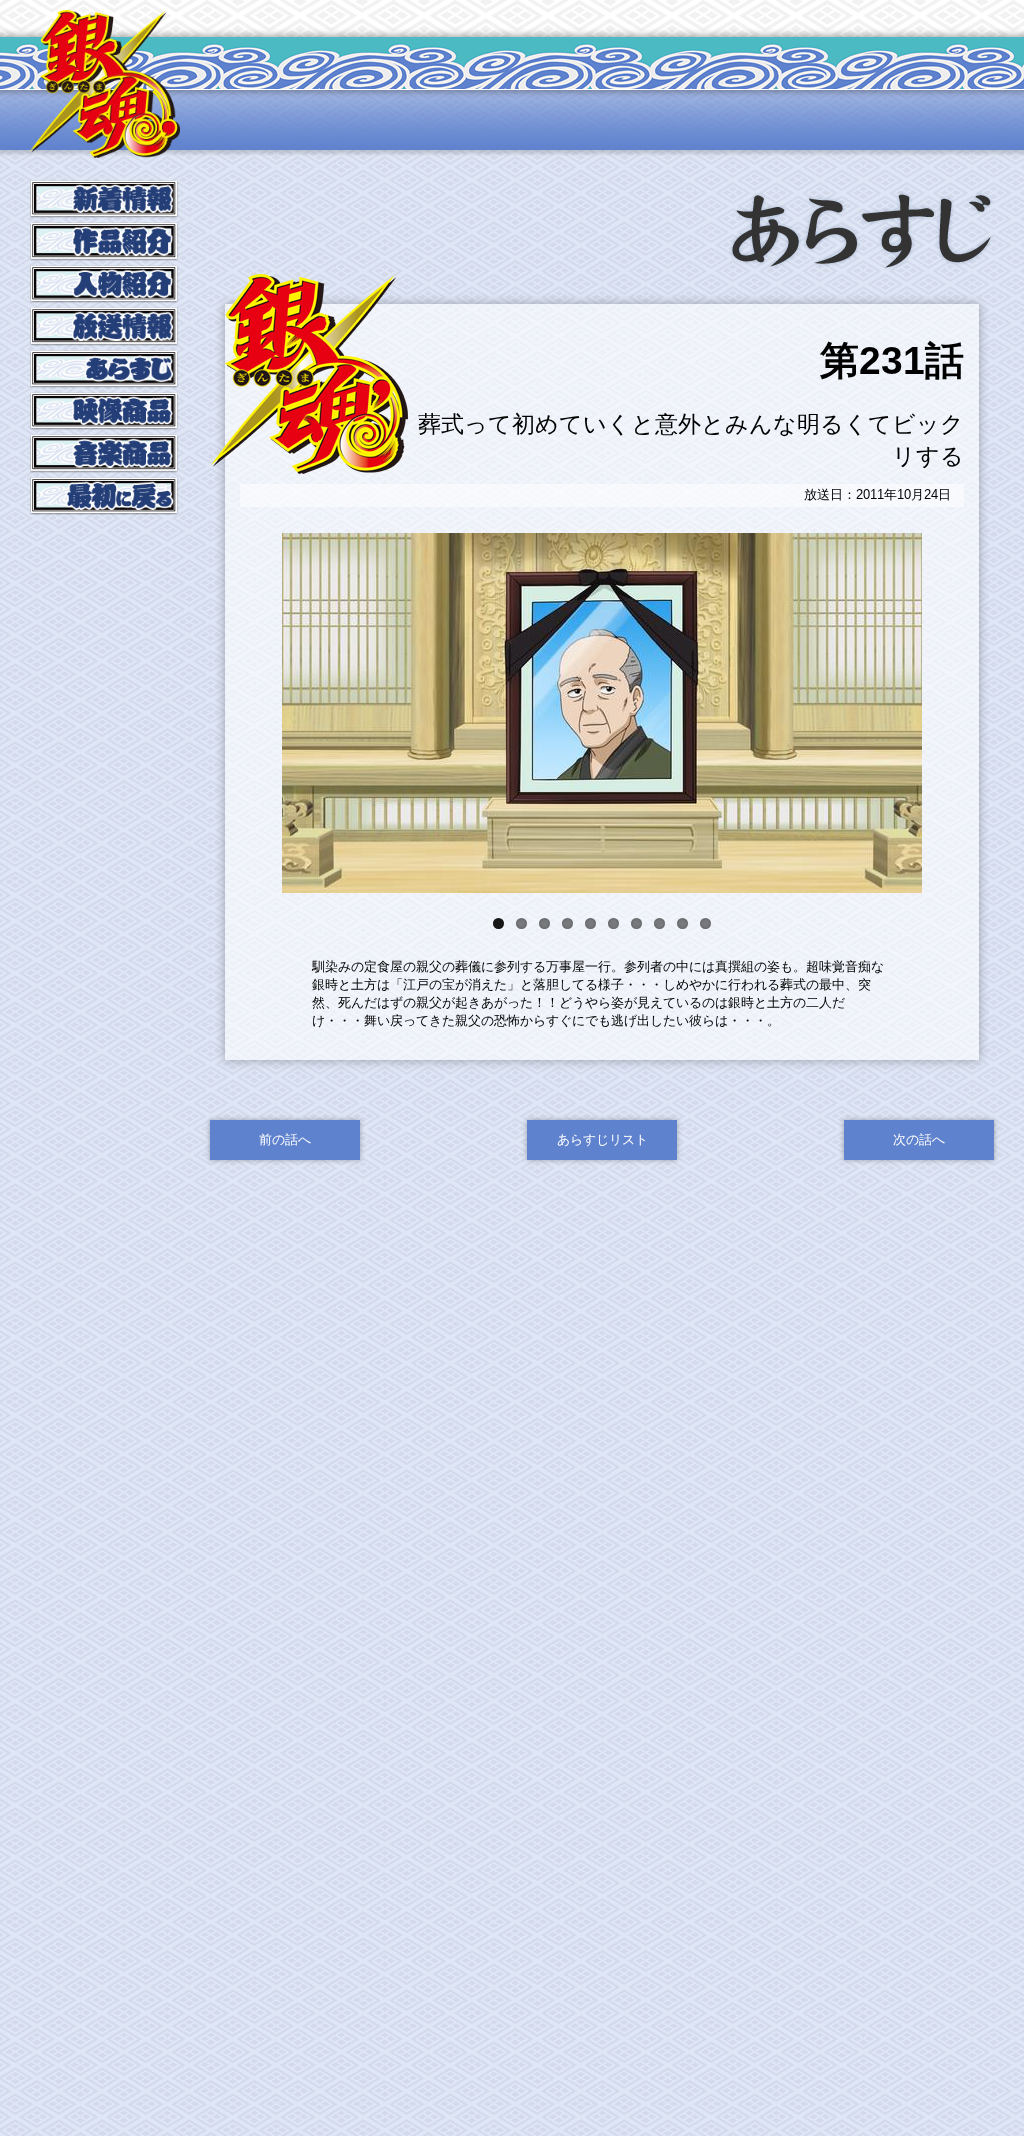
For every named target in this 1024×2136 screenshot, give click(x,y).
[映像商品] (105, 426)
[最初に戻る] (105, 511)
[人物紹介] (105, 299)
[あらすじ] (105, 384)
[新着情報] (105, 214)
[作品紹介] (105, 257)
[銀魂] (105, 149)
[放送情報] (105, 342)
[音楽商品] (105, 469)
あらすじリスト (602, 1139)
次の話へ (919, 1139)
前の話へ (285, 1139)
